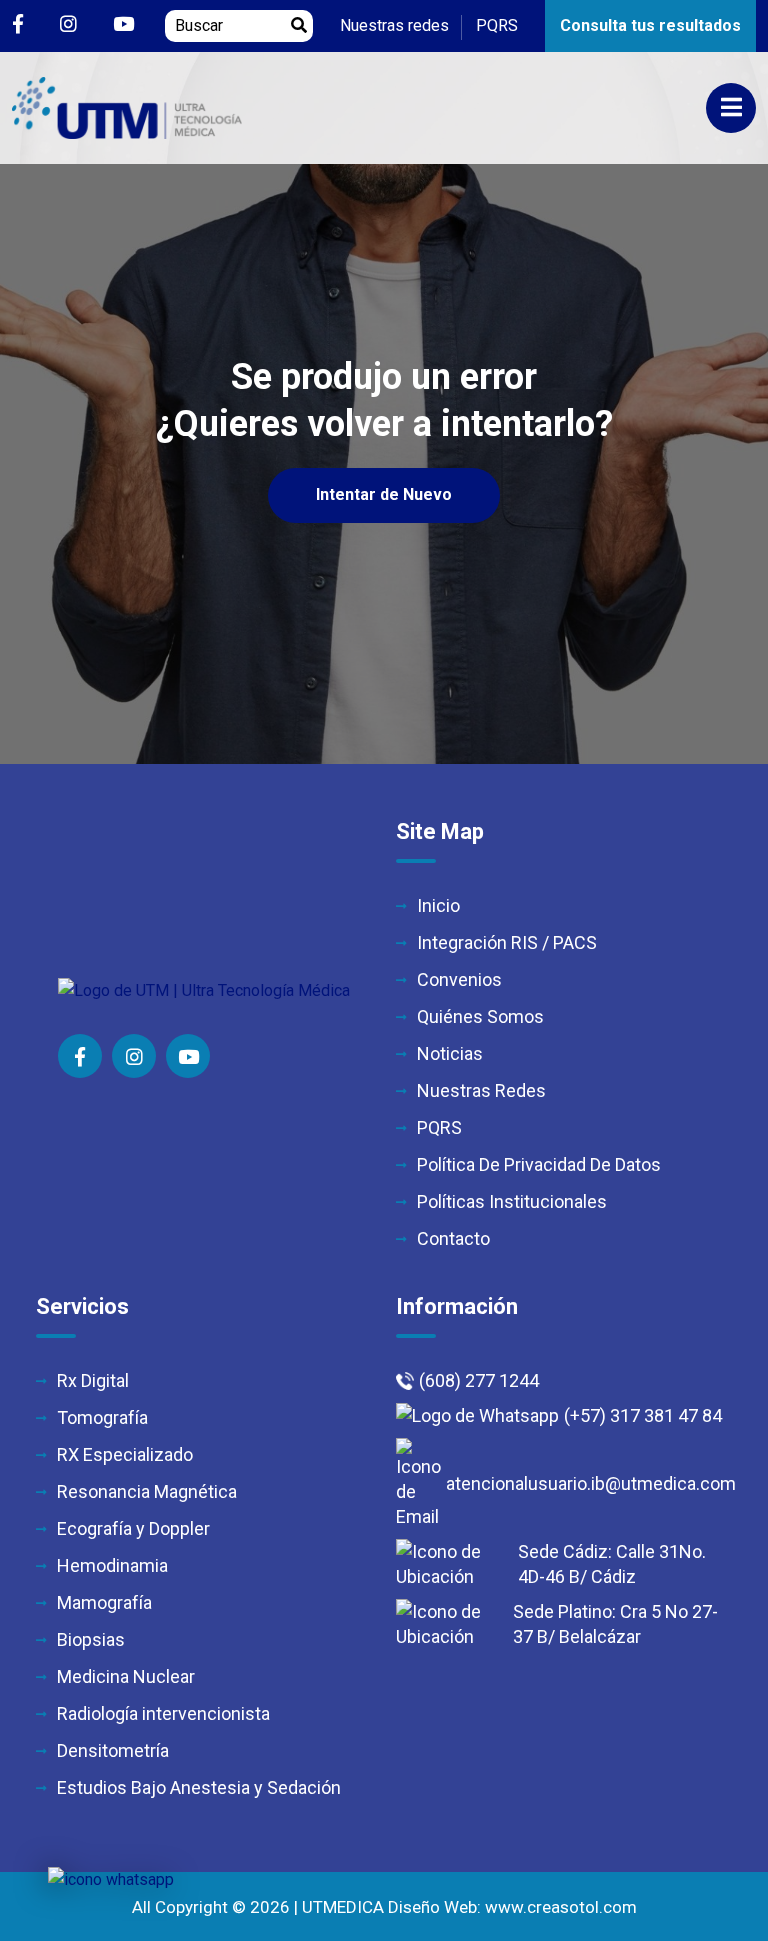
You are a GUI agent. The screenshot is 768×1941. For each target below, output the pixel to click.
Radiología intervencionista (163, 1713)
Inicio (438, 905)
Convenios (459, 979)
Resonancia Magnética (147, 1491)
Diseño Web (432, 1907)
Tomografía (102, 1417)
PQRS (497, 25)
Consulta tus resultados (650, 25)
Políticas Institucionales (512, 1201)
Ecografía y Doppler (133, 1528)
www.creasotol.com (561, 1907)
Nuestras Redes (481, 1090)
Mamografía (104, 1602)
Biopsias (91, 1639)
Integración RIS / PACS (507, 942)
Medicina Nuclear (126, 1676)
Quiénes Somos (480, 1016)
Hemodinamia (112, 1565)
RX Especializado (125, 1454)
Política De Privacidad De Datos (539, 1164)
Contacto (453, 1238)
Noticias (450, 1053)
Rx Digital (93, 1380)
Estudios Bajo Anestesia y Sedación (199, 1787)
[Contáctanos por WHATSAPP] (111, 1879)
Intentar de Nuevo (384, 494)
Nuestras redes (394, 25)
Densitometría (113, 1750)
